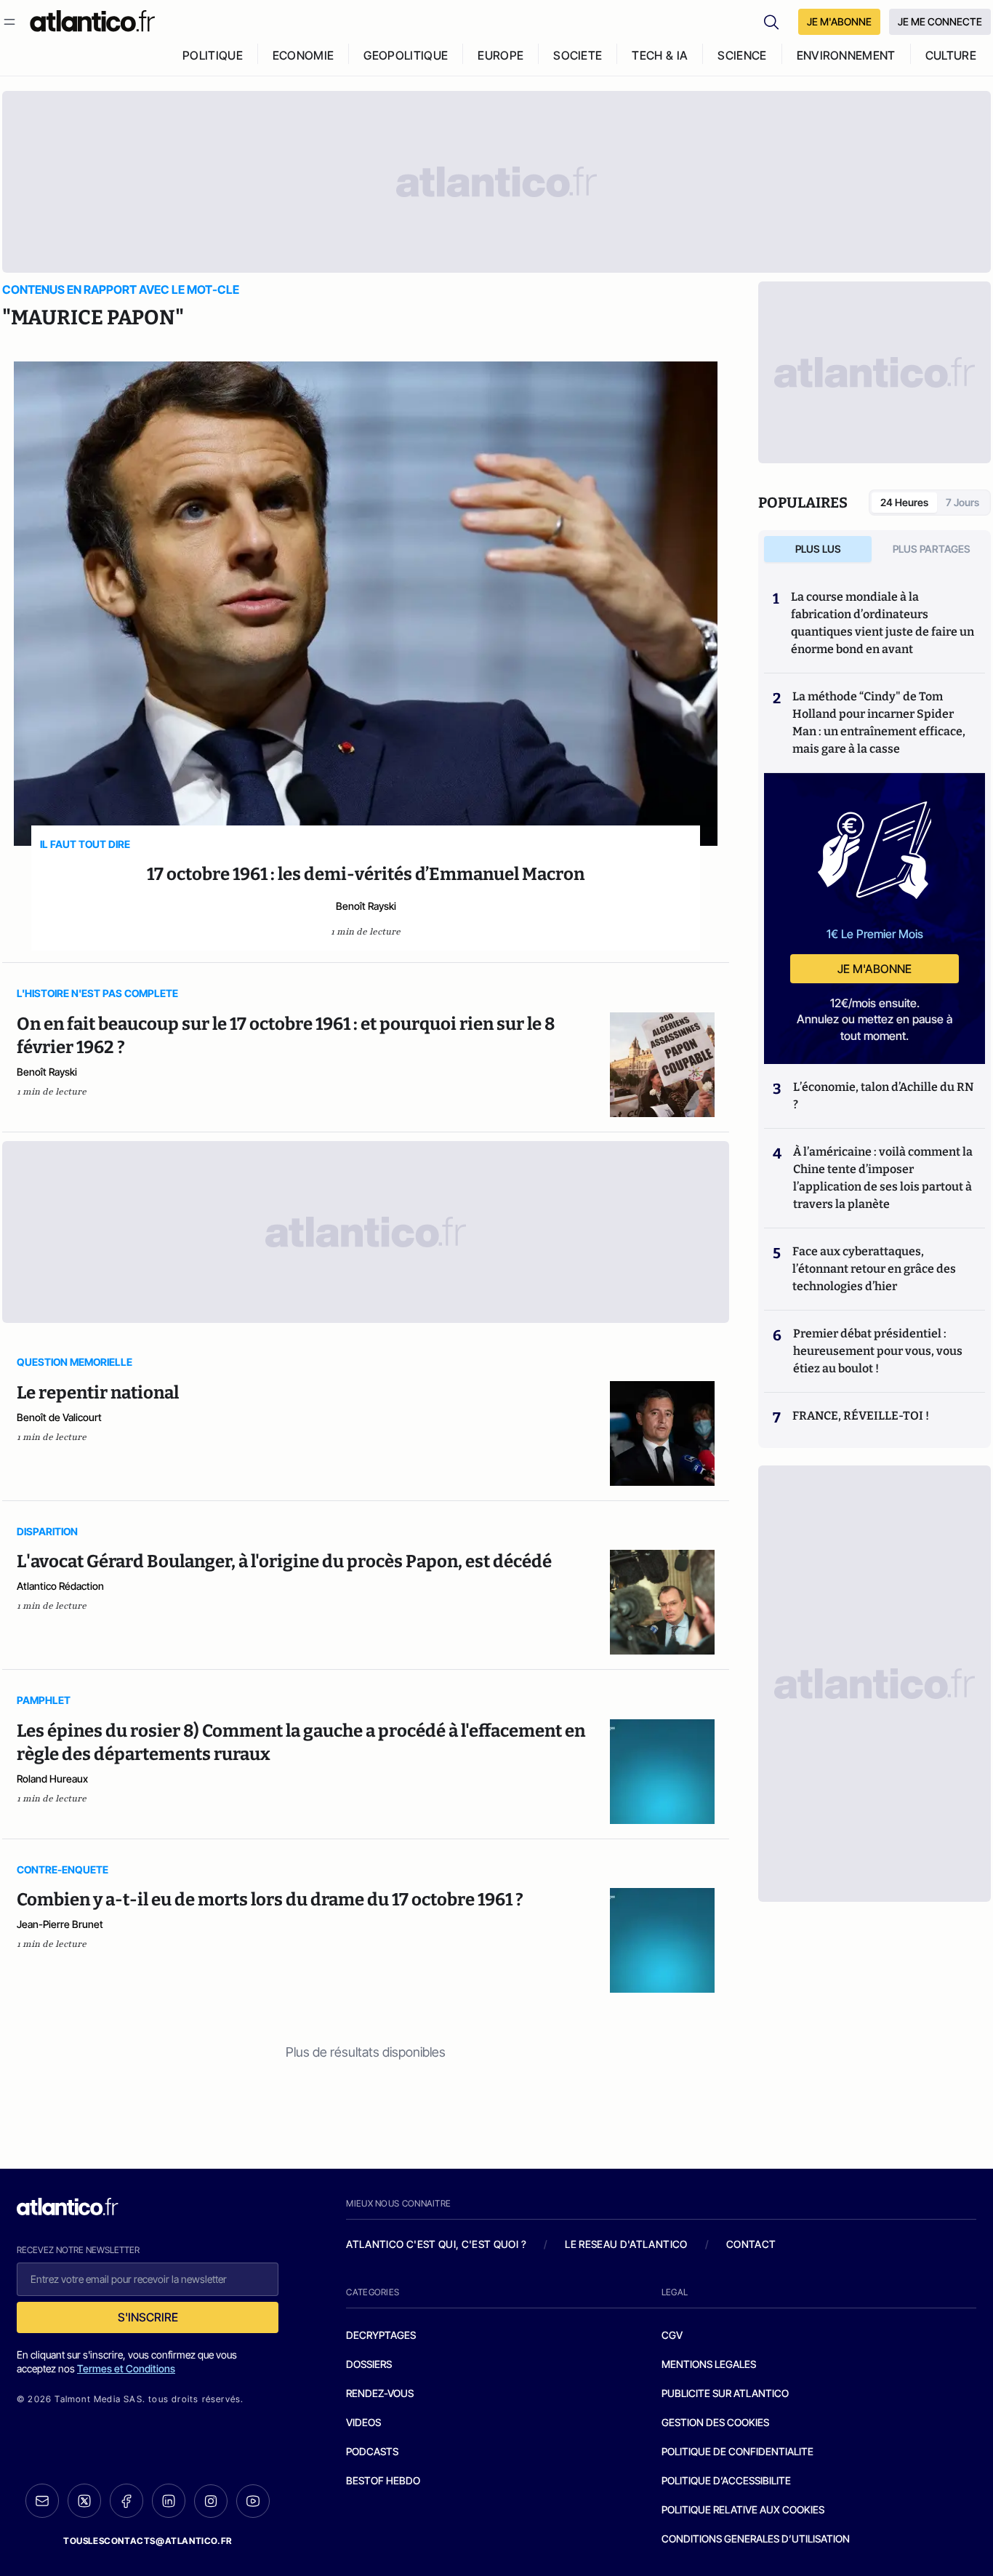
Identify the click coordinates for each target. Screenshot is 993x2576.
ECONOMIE (303, 55)
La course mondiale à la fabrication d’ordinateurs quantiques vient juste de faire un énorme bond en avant (883, 623)
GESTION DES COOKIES (715, 2422)
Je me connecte (940, 21)
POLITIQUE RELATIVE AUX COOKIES (743, 2509)
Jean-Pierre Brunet (60, 1924)
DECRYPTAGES (381, 2335)
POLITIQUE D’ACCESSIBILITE (726, 2480)
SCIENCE (742, 55)
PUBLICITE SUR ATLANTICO (725, 2393)
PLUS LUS (818, 549)
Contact (751, 2244)
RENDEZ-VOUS (380, 2393)
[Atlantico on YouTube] (253, 2501)
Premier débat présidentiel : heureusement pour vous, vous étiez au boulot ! (878, 1351)
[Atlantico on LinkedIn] (169, 2501)
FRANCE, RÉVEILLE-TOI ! (861, 1416)
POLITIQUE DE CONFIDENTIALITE (737, 2451)
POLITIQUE (213, 55)
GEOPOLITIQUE (406, 55)
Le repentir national (98, 1393)
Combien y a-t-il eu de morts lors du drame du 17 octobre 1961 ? (270, 1900)
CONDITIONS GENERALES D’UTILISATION (756, 2539)
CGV (672, 2335)
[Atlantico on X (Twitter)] (84, 2501)
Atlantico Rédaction (60, 1586)
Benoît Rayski (366, 906)
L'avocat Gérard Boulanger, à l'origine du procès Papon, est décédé (284, 1561)
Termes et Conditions (126, 2368)
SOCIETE (578, 55)
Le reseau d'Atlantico (626, 2244)
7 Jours (962, 502)
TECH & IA (660, 55)
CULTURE (951, 55)
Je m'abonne (875, 969)
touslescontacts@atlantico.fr (148, 2541)
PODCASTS (372, 2451)
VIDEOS (363, 2422)
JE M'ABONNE (839, 21)
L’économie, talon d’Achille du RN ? (883, 1096)
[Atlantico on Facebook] (126, 2501)
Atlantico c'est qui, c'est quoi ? (436, 2244)
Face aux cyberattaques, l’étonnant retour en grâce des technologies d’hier (874, 1269)
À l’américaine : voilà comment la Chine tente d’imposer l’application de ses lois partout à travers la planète (883, 1178)
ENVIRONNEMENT (846, 55)
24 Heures (904, 502)
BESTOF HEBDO (383, 2480)
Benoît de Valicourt (59, 1417)
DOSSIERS (369, 2364)
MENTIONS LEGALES (709, 2364)
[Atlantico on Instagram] (211, 2501)
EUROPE (500, 55)
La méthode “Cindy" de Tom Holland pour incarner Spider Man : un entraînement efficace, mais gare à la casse (879, 723)
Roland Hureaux (52, 1779)
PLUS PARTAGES (932, 549)
